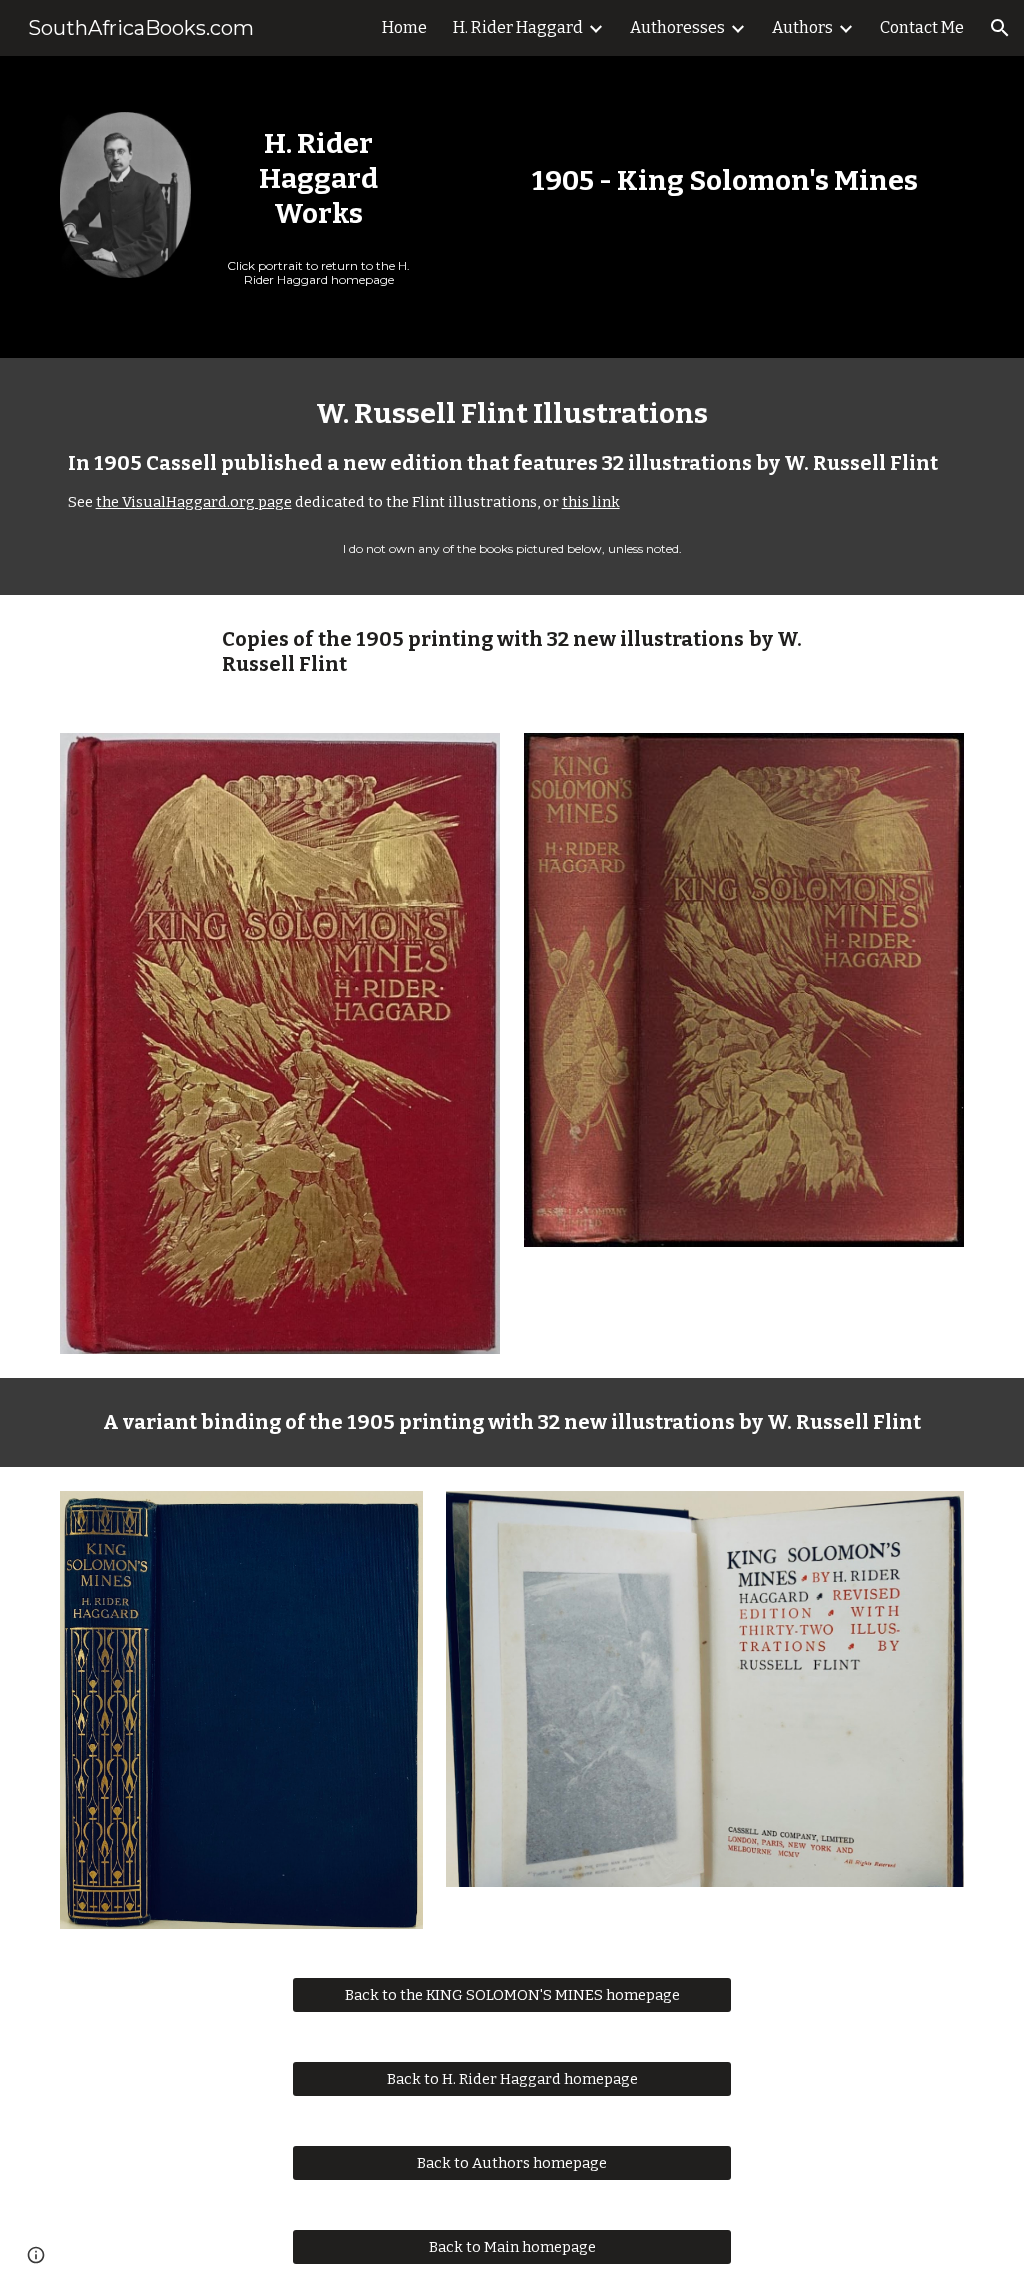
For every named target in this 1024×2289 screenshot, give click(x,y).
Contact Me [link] (922, 27)
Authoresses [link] (677, 27)
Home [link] (404, 27)
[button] (1000, 28)
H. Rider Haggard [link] (518, 27)
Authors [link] (802, 27)
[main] (318, 178)
